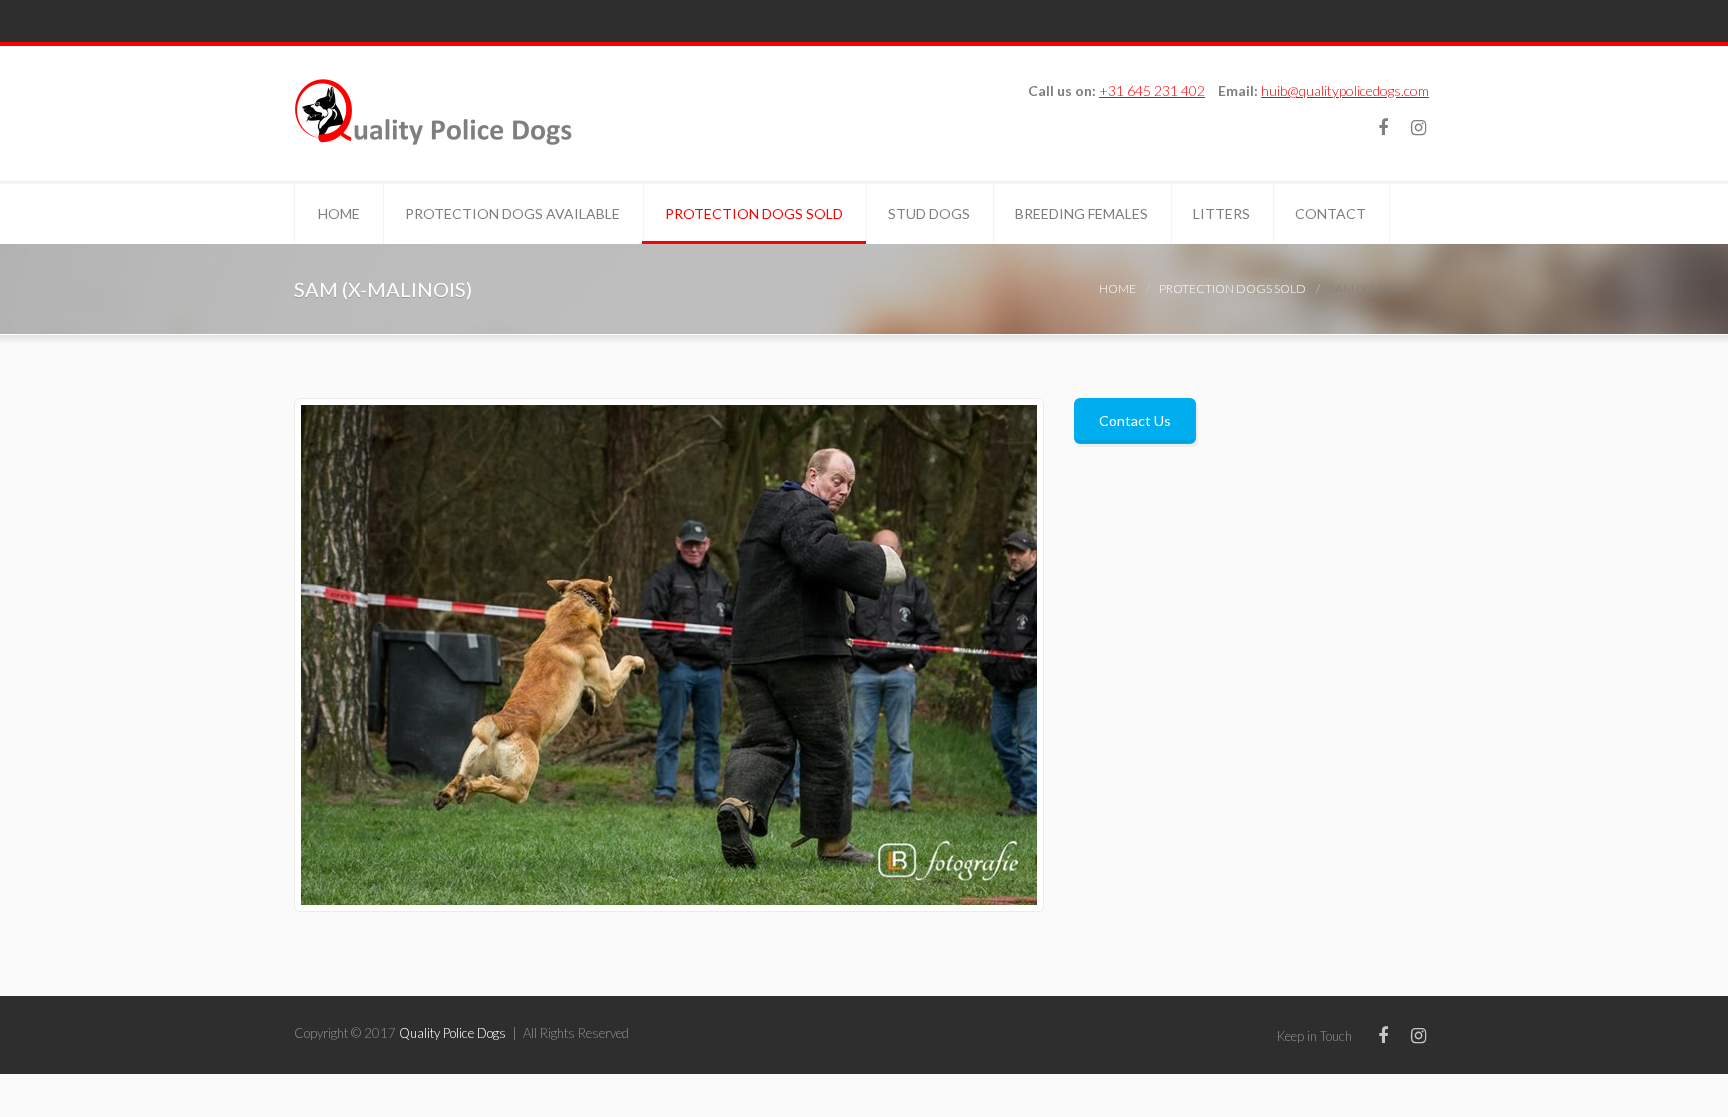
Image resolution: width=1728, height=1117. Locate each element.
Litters (1221, 213)
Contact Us (1135, 420)
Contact (1330, 213)
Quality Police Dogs (452, 1033)
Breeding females (1081, 213)
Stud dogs (929, 213)
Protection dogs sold (754, 213)
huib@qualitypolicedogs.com (1345, 90)
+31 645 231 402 (1152, 90)
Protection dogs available (512, 213)
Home (339, 213)
